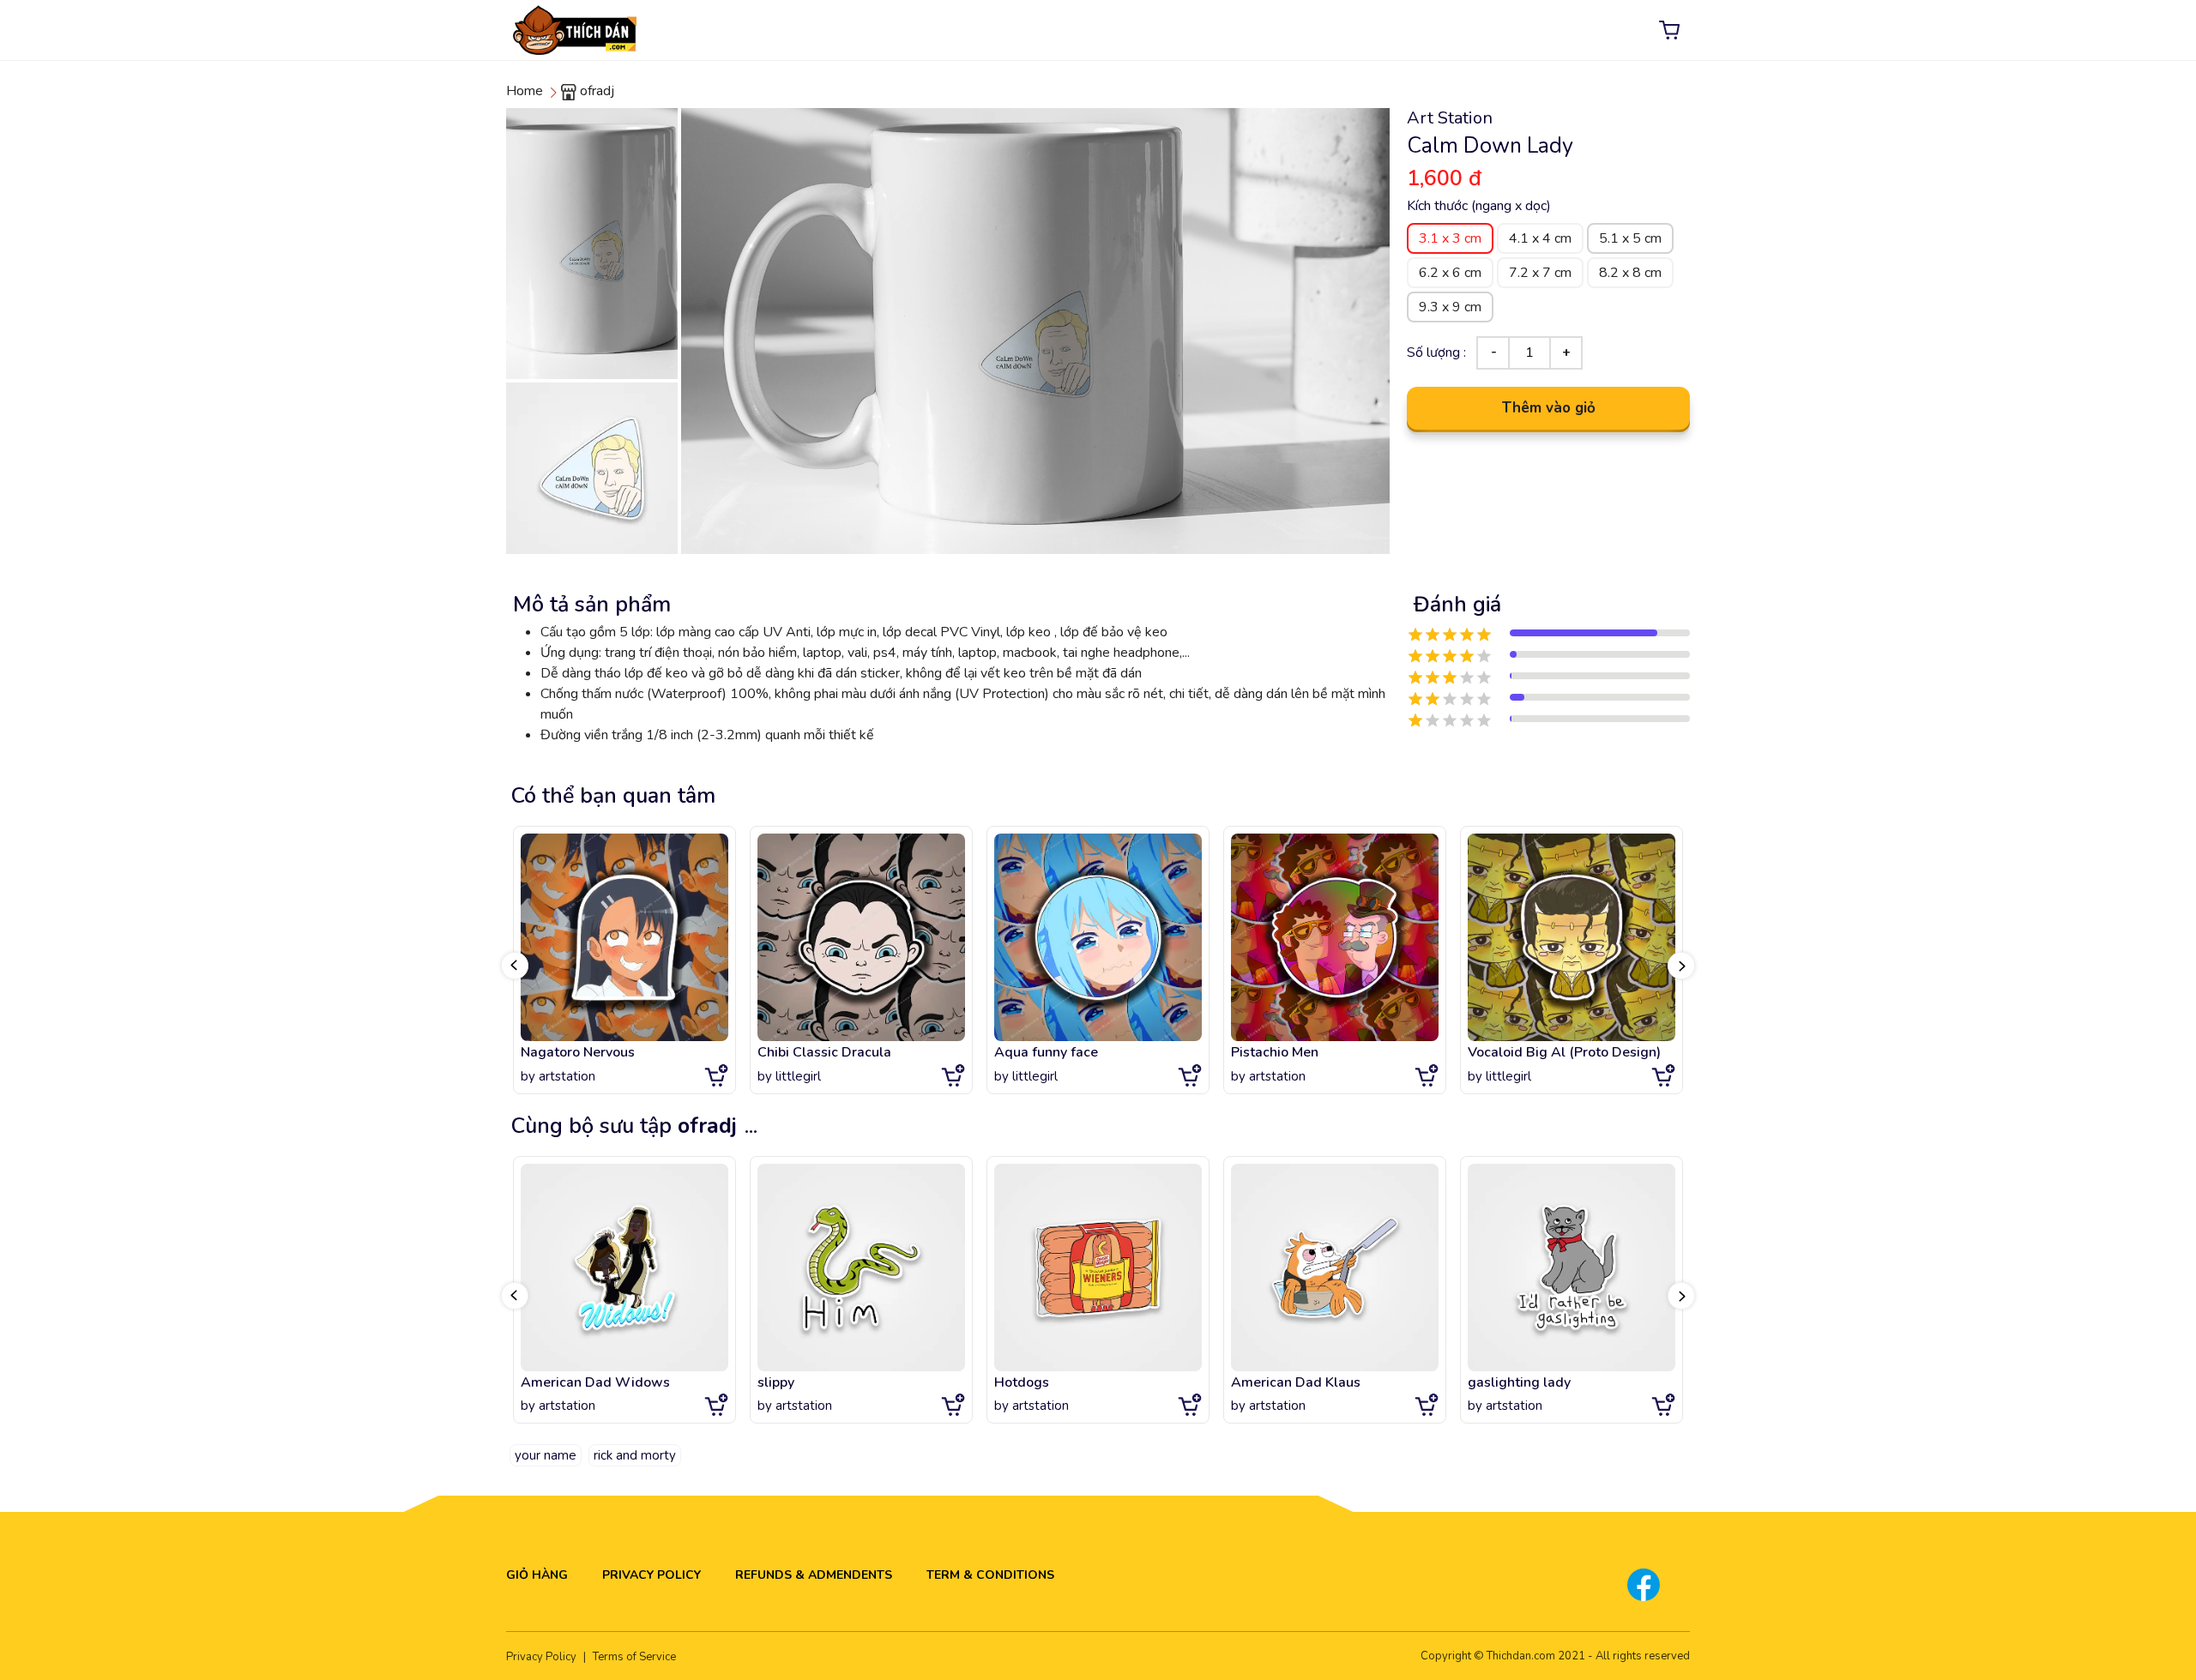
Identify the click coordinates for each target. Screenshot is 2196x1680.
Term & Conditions (990, 1575)
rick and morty (635, 1455)
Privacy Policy (652, 1575)
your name (546, 1455)
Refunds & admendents (814, 1575)
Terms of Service (634, 1657)
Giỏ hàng (537, 1575)
